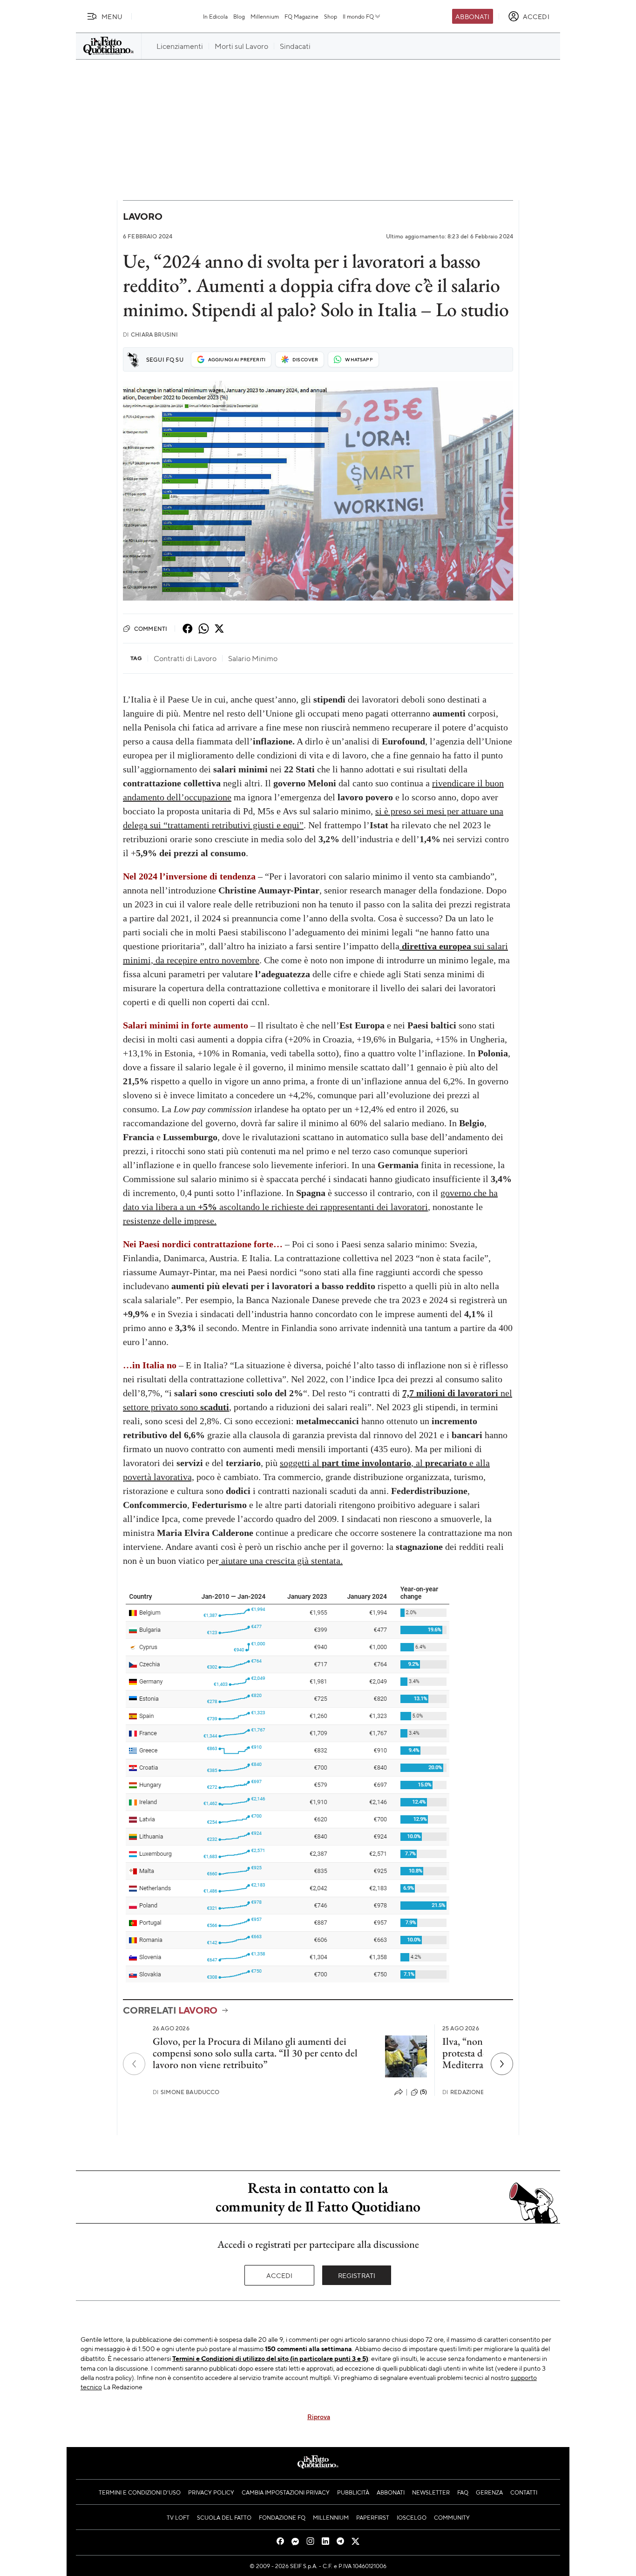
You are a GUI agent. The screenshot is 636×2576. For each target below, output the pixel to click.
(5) (423, 2092)
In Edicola (215, 16)
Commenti (151, 629)
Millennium (265, 16)
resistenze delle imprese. (170, 1221)
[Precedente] (134, 2064)
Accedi (280, 2275)
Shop (331, 16)
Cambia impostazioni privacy (286, 2492)
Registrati (357, 2275)
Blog (239, 16)
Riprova (319, 2416)
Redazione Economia (481, 2092)
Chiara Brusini (150, 335)
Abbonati (472, 16)
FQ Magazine (301, 16)
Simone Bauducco (186, 2092)
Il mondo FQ (358, 16)
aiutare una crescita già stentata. (281, 1561)
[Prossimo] (502, 2064)
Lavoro (143, 216)
